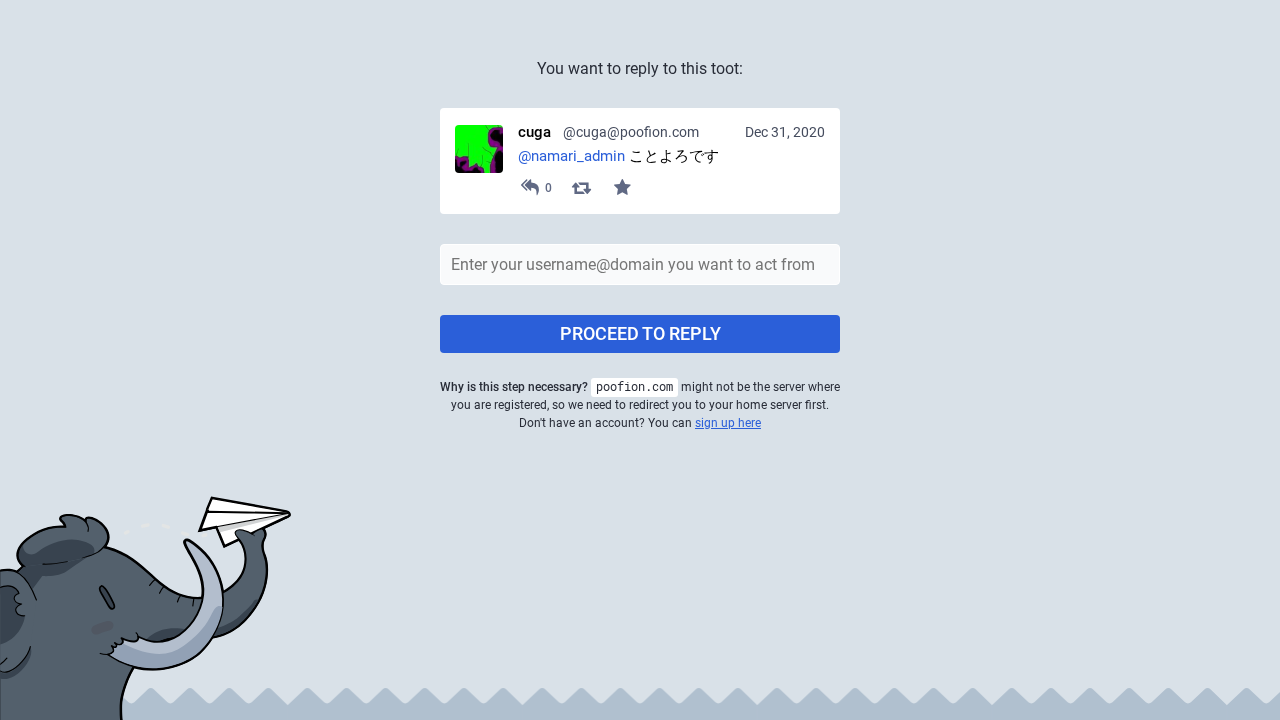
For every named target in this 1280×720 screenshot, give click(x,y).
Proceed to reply (640, 333)
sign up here (728, 423)
